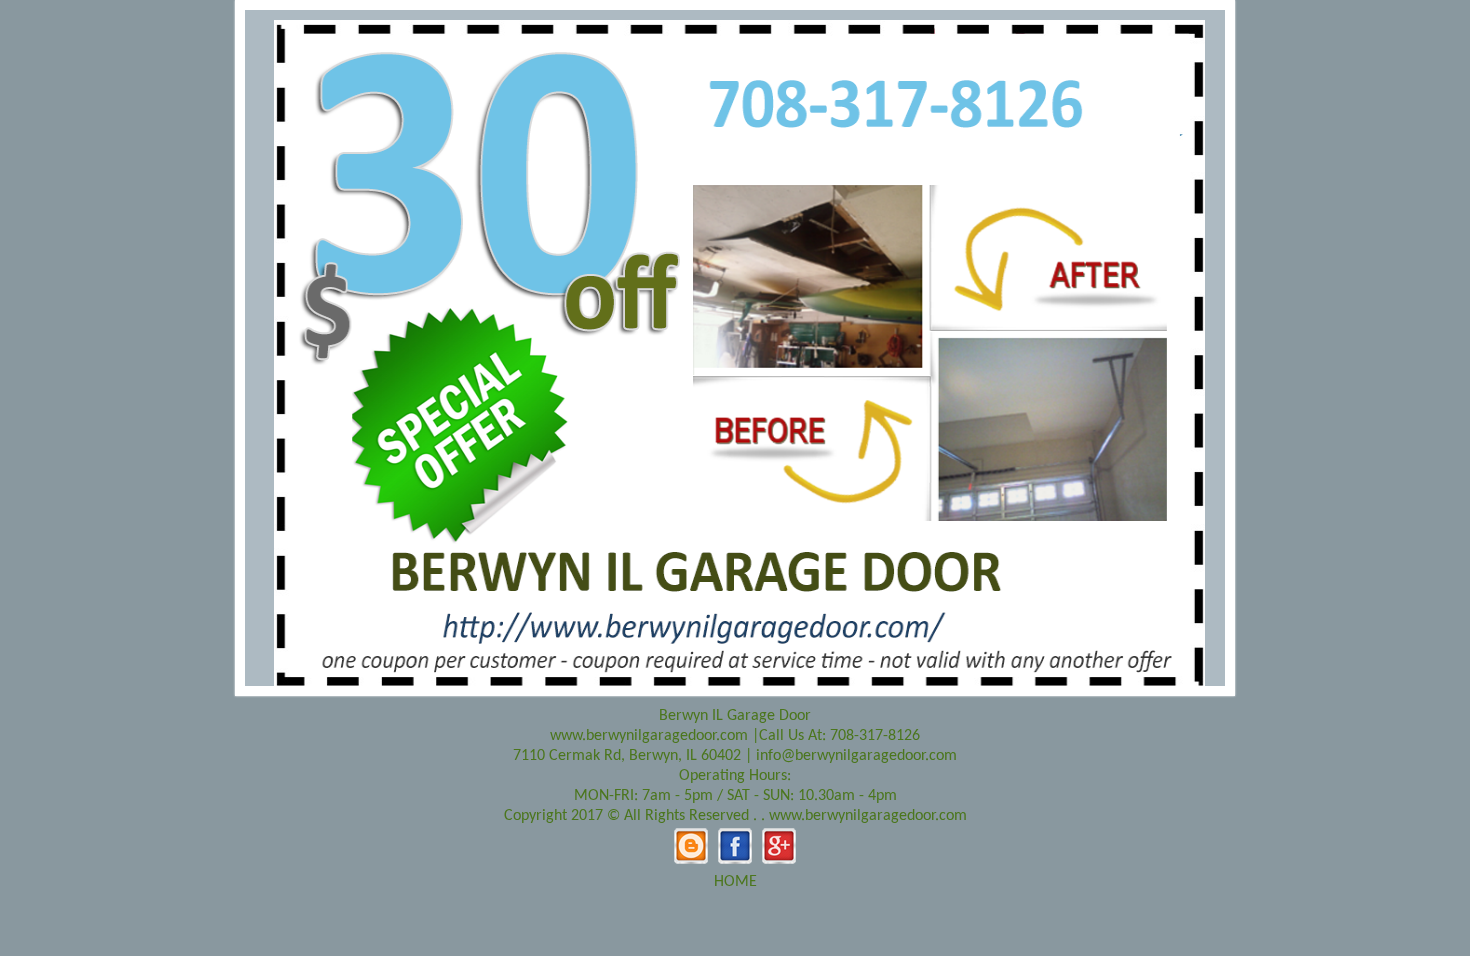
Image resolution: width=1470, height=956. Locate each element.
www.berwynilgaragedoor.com (649, 736)
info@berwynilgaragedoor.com (856, 756)
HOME (735, 882)
